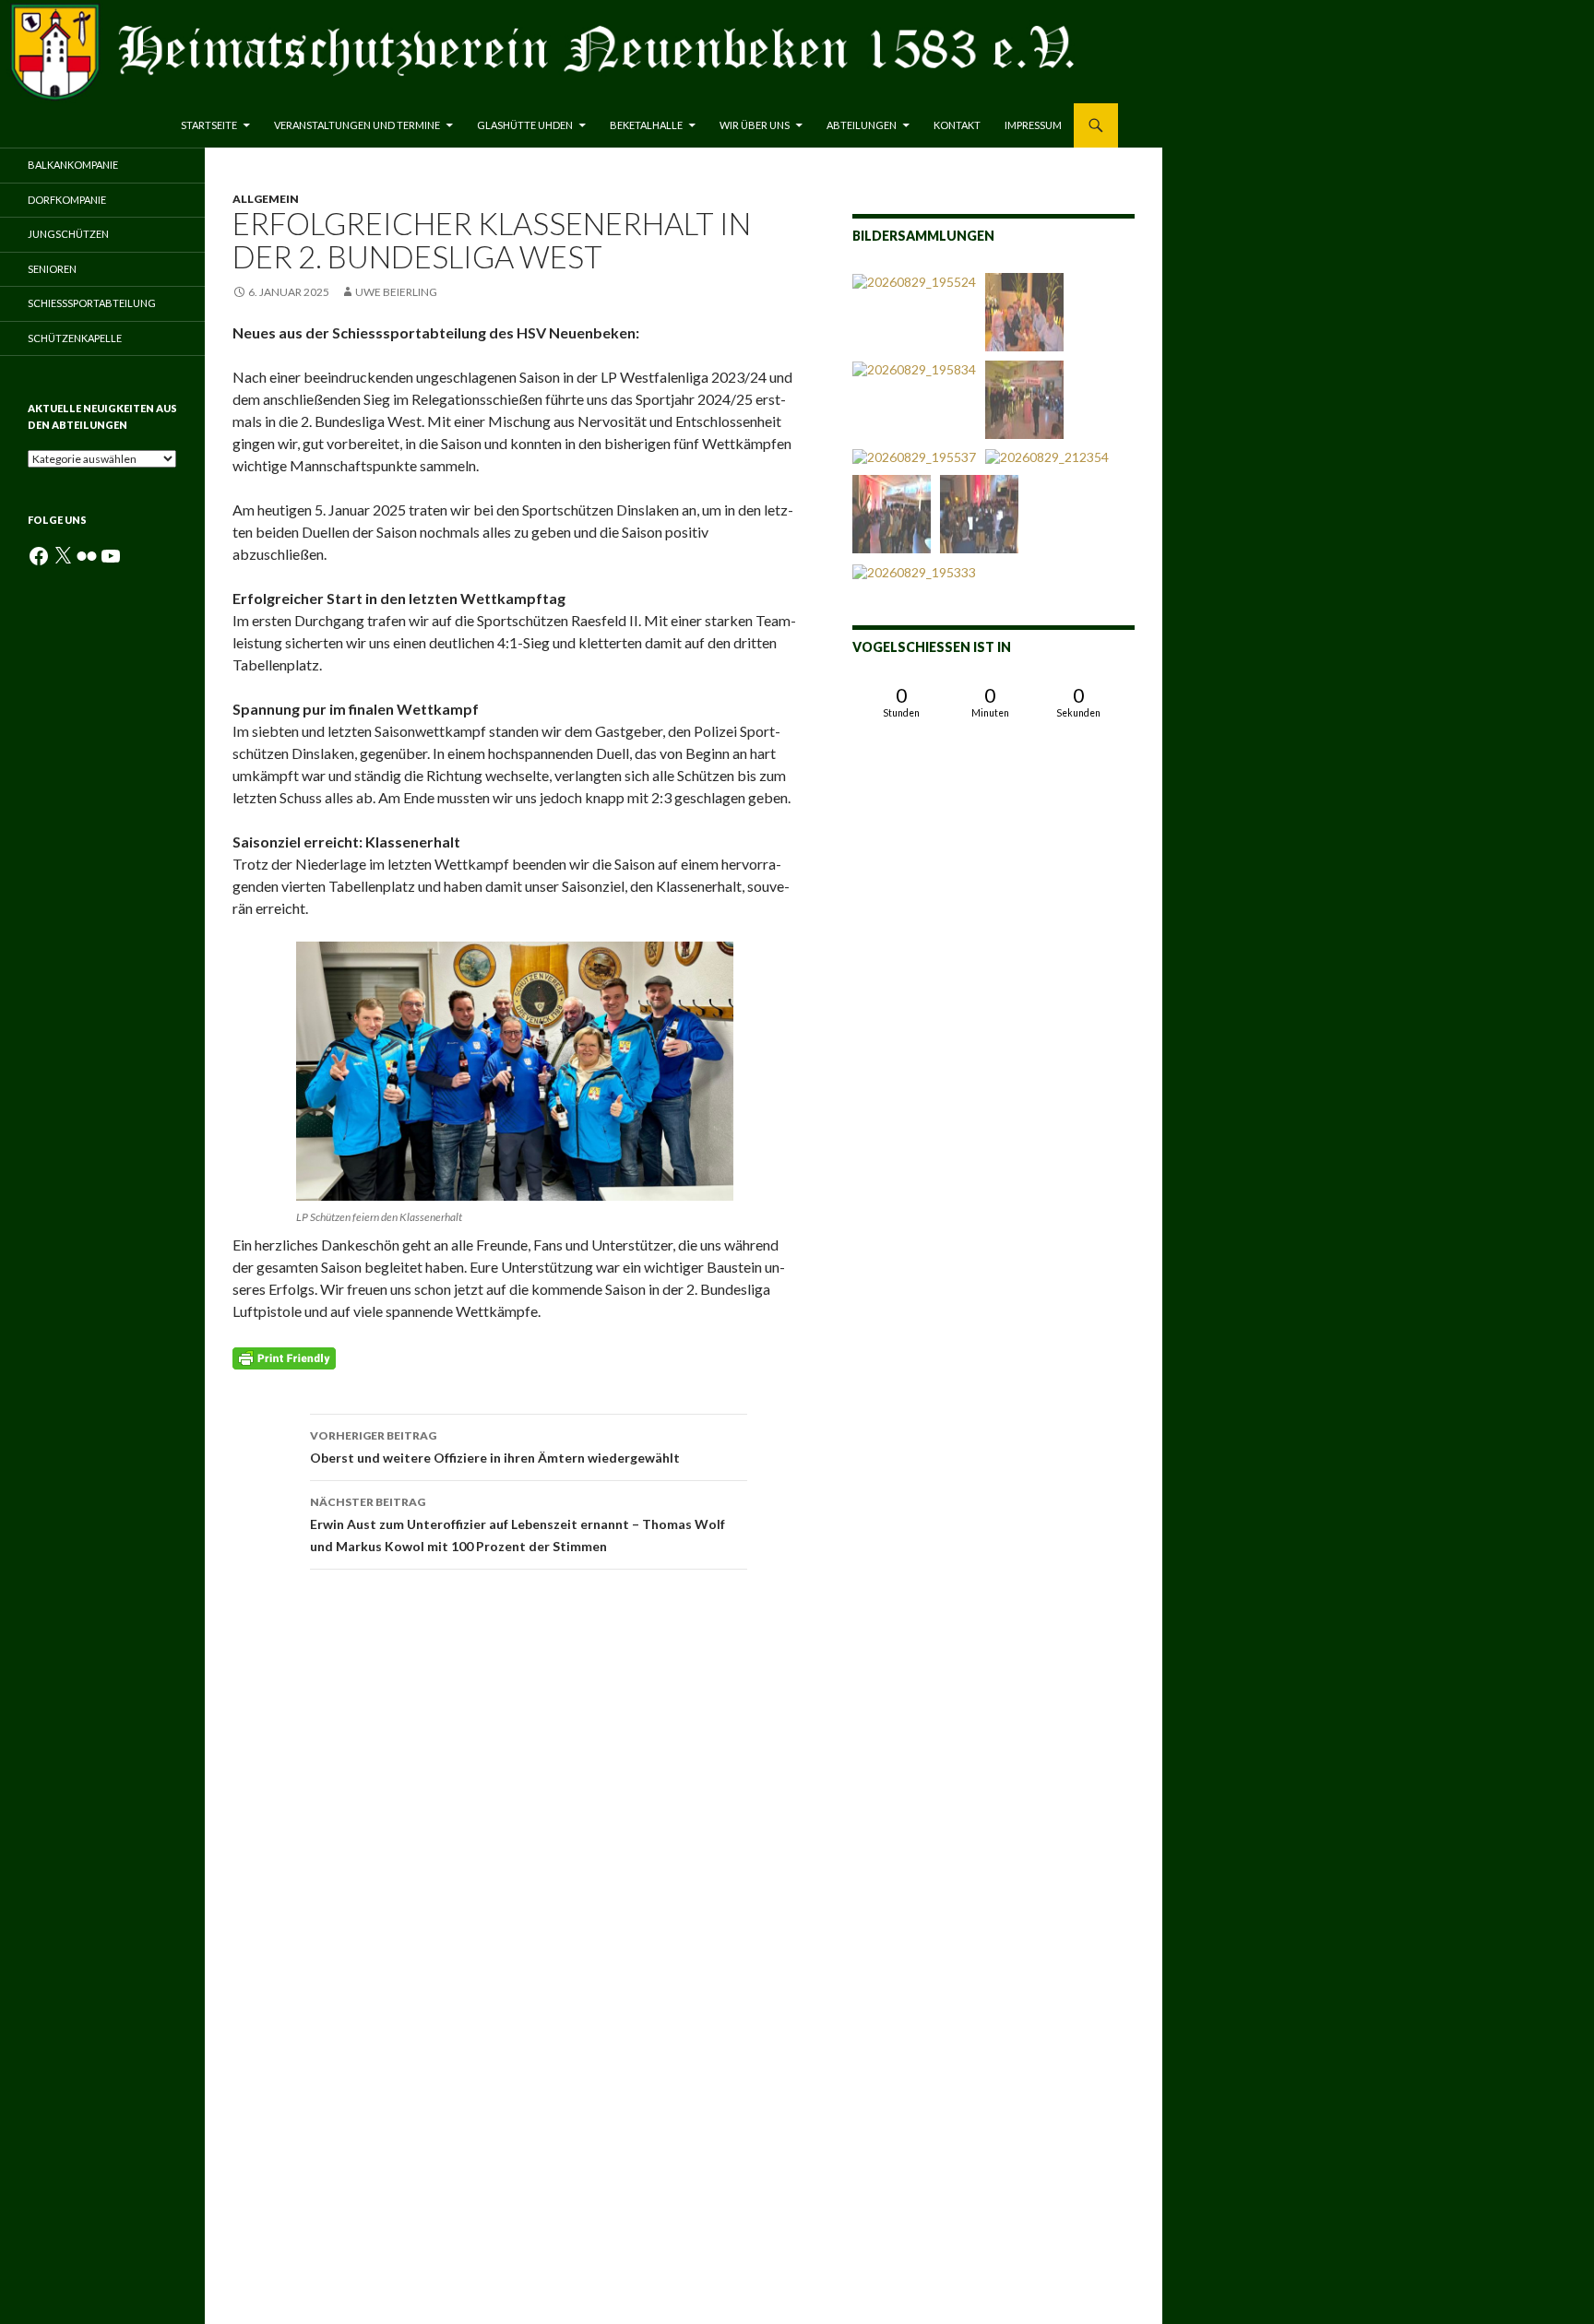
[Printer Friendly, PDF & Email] (284, 1356)
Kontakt (957, 125)
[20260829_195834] (914, 369)
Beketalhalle (646, 125)
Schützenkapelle (75, 338)
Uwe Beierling (396, 292)
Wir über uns (755, 125)
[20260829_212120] (1024, 400)
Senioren (52, 269)
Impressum (1033, 125)
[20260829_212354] (1047, 457)
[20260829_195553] (979, 514)
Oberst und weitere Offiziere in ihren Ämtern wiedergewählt (495, 1447)
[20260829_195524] (914, 282)
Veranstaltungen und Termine (357, 125)
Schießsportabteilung (92, 303)
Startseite (209, 125)
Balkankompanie (73, 165)
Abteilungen (862, 125)
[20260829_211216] (1024, 312)
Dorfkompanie (67, 200)
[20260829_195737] (892, 514)
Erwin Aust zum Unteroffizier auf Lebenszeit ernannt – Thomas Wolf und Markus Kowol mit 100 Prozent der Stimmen (517, 1524)
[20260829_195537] (914, 457)
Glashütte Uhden (525, 125)
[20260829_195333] (914, 571)
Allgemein (266, 199)
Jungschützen (68, 234)
